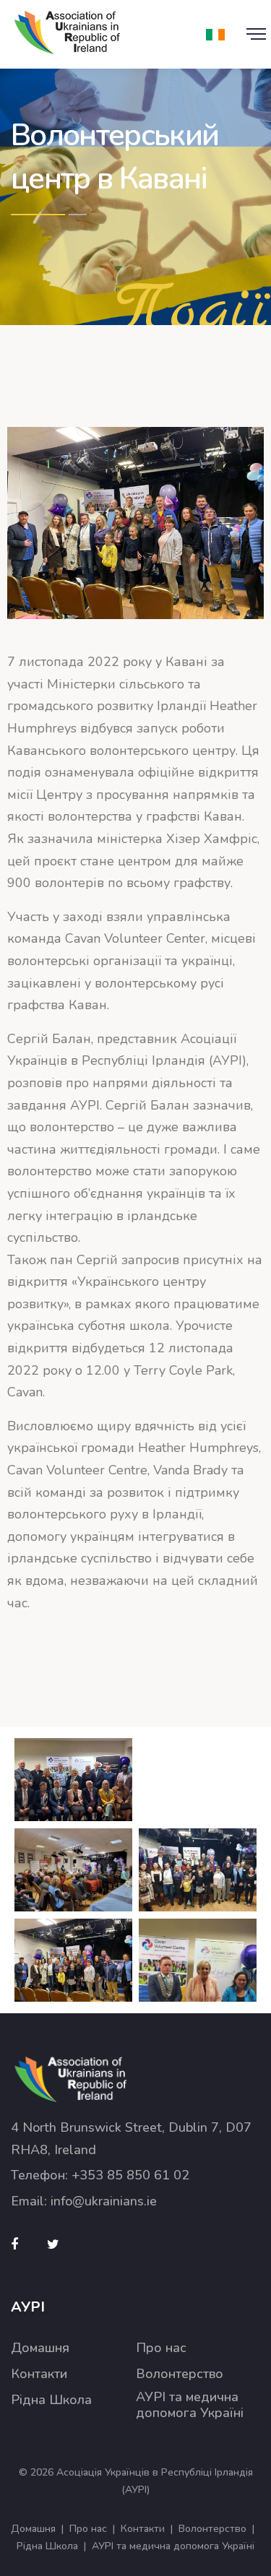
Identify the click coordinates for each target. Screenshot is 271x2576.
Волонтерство (180, 2374)
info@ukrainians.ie (104, 2201)
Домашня (40, 2348)
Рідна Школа (51, 2400)
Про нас (161, 2348)
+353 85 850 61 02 (130, 2175)
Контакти (39, 2374)
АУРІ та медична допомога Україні (190, 2405)
